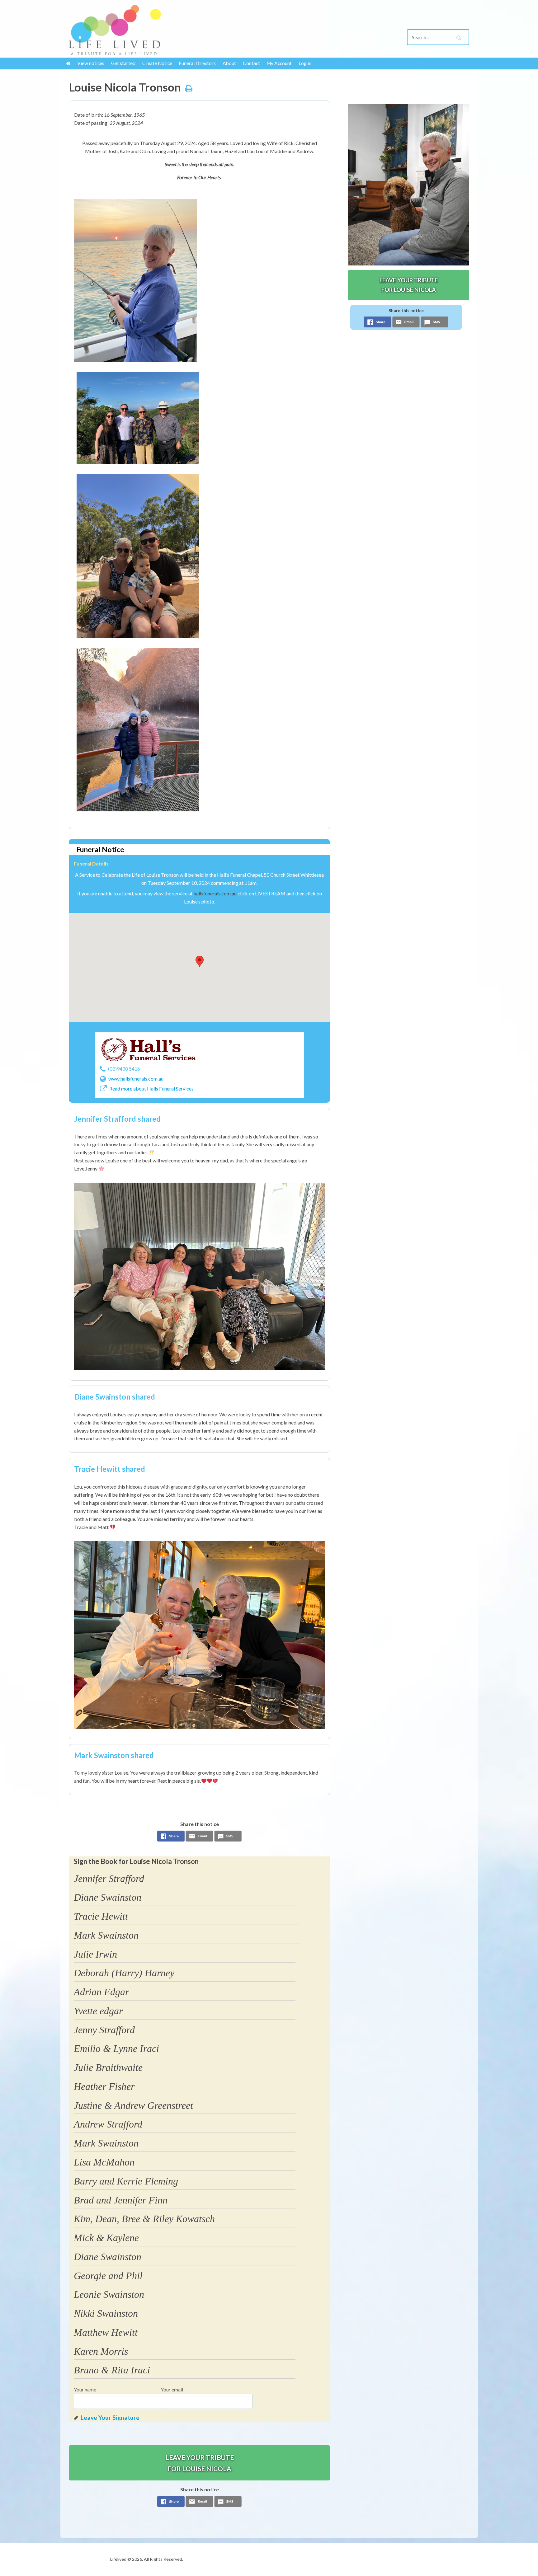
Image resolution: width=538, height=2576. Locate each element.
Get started (123, 63)
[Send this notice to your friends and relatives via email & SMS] (199, 1838)
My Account (279, 63)
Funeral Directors (197, 63)
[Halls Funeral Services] (149, 1050)
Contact (251, 63)
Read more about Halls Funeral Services (151, 1089)
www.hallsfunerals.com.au (136, 1079)
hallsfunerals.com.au (215, 893)
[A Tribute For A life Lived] (115, 30)
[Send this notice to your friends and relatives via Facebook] (171, 1838)
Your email (172, 2389)
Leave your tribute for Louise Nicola (200, 2463)
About (229, 63)
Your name (85, 2389)
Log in (305, 63)
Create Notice (157, 63)
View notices (91, 63)
